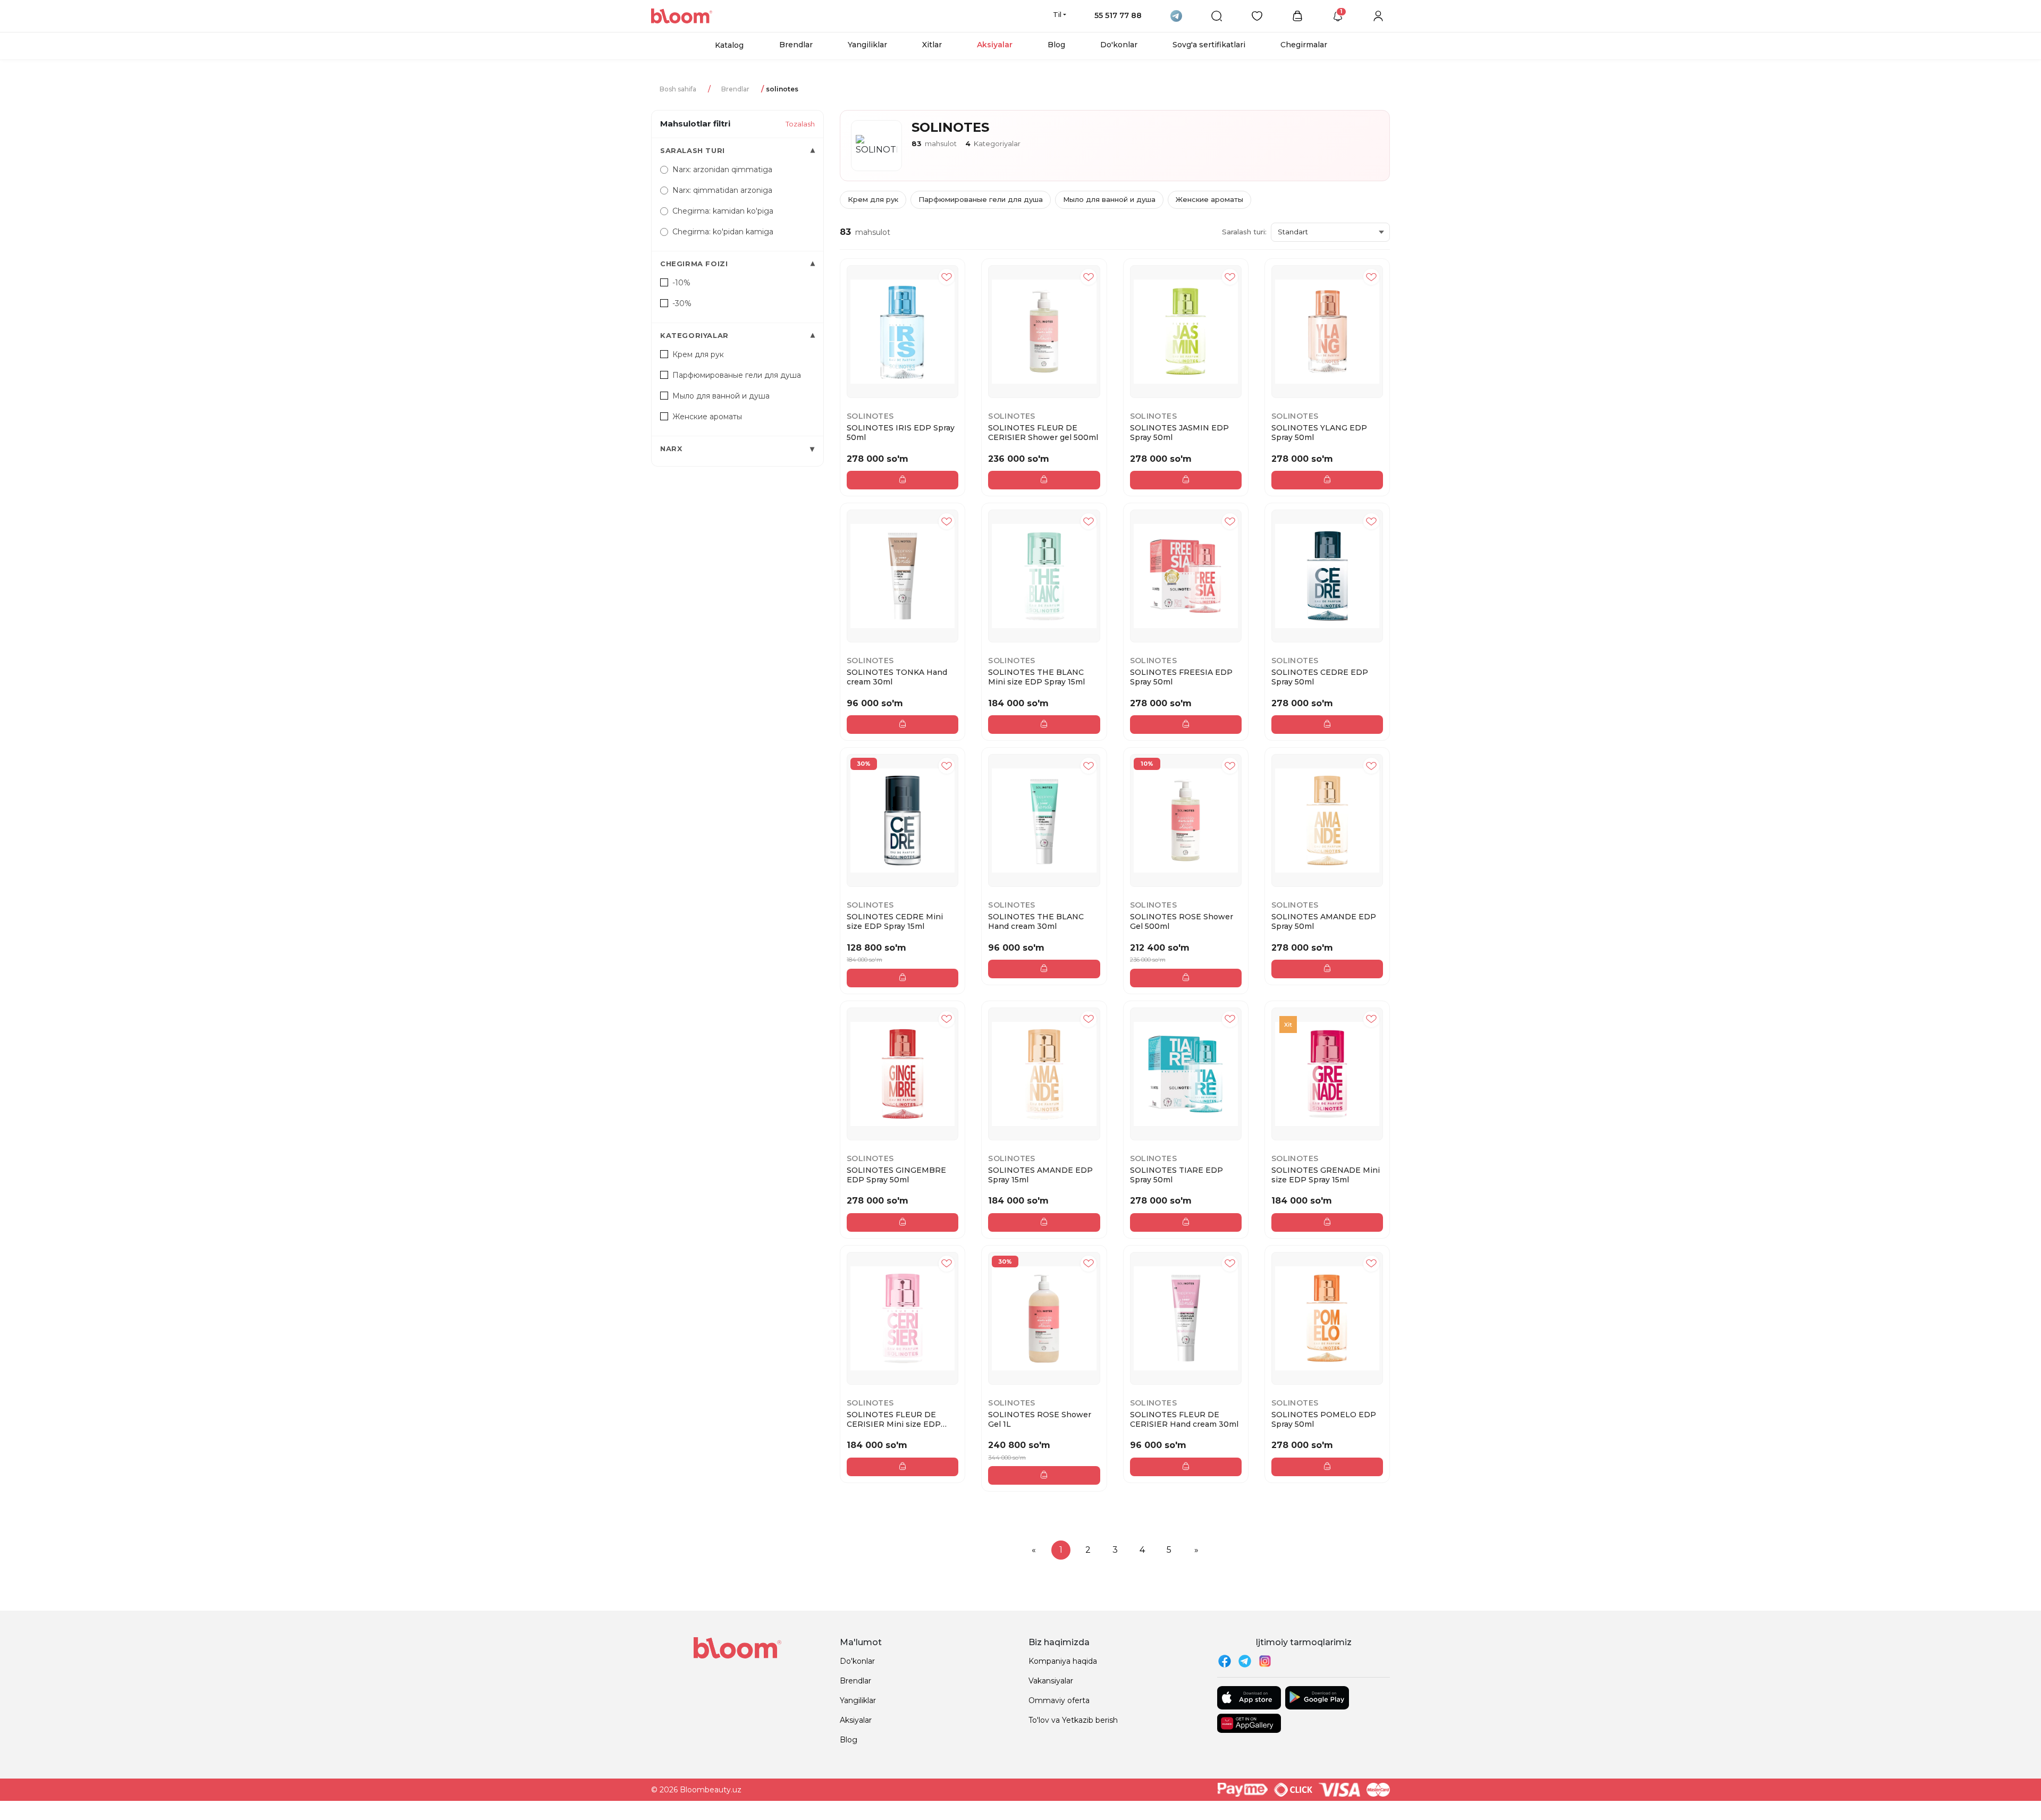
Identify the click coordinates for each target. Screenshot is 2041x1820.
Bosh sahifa (678, 89)
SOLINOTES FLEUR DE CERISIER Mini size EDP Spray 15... (894, 1419)
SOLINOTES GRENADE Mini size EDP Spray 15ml (1326, 1175)
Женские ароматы (1209, 199)
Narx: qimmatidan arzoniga (722, 190)
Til (1057, 14)
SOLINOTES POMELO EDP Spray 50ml (1324, 1419)
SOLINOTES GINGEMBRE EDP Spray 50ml (896, 1175)
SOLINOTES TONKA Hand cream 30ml (897, 677)
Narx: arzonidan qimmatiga (722, 170)
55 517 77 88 (1118, 15)
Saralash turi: (1244, 232)
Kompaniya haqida (1063, 1661)
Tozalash (800, 124)
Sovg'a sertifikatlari (1209, 45)
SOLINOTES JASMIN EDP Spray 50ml (1179, 433)
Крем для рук (873, 199)
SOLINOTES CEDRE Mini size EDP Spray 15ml (895, 921)
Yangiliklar (867, 45)
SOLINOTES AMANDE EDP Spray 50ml (1324, 921)
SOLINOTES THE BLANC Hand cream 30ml (1036, 921)
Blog (1056, 45)
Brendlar (796, 45)
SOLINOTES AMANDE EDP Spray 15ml (1040, 1175)
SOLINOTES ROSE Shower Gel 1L (1040, 1419)
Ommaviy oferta (1059, 1700)
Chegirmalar (1304, 45)
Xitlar (932, 45)
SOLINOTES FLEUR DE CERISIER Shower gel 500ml (1043, 433)
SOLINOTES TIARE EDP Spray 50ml (1176, 1175)
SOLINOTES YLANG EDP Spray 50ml (1319, 433)
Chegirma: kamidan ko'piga (723, 211)
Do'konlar (1119, 45)
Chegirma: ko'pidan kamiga (723, 232)
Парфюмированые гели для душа (981, 199)
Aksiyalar (995, 45)
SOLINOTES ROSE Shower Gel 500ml (1182, 921)
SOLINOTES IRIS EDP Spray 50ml (901, 433)
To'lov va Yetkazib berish (1073, 1720)
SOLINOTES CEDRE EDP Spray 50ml (1320, 677)
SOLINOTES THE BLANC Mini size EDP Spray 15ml (1036, 677)
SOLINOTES (870, 416)
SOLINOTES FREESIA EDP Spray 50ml (1181, 677)
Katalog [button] (729, 45)
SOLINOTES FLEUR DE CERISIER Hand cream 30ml (1184, 1419)
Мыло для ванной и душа (1109, 199)
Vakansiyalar (1051, 1681)
